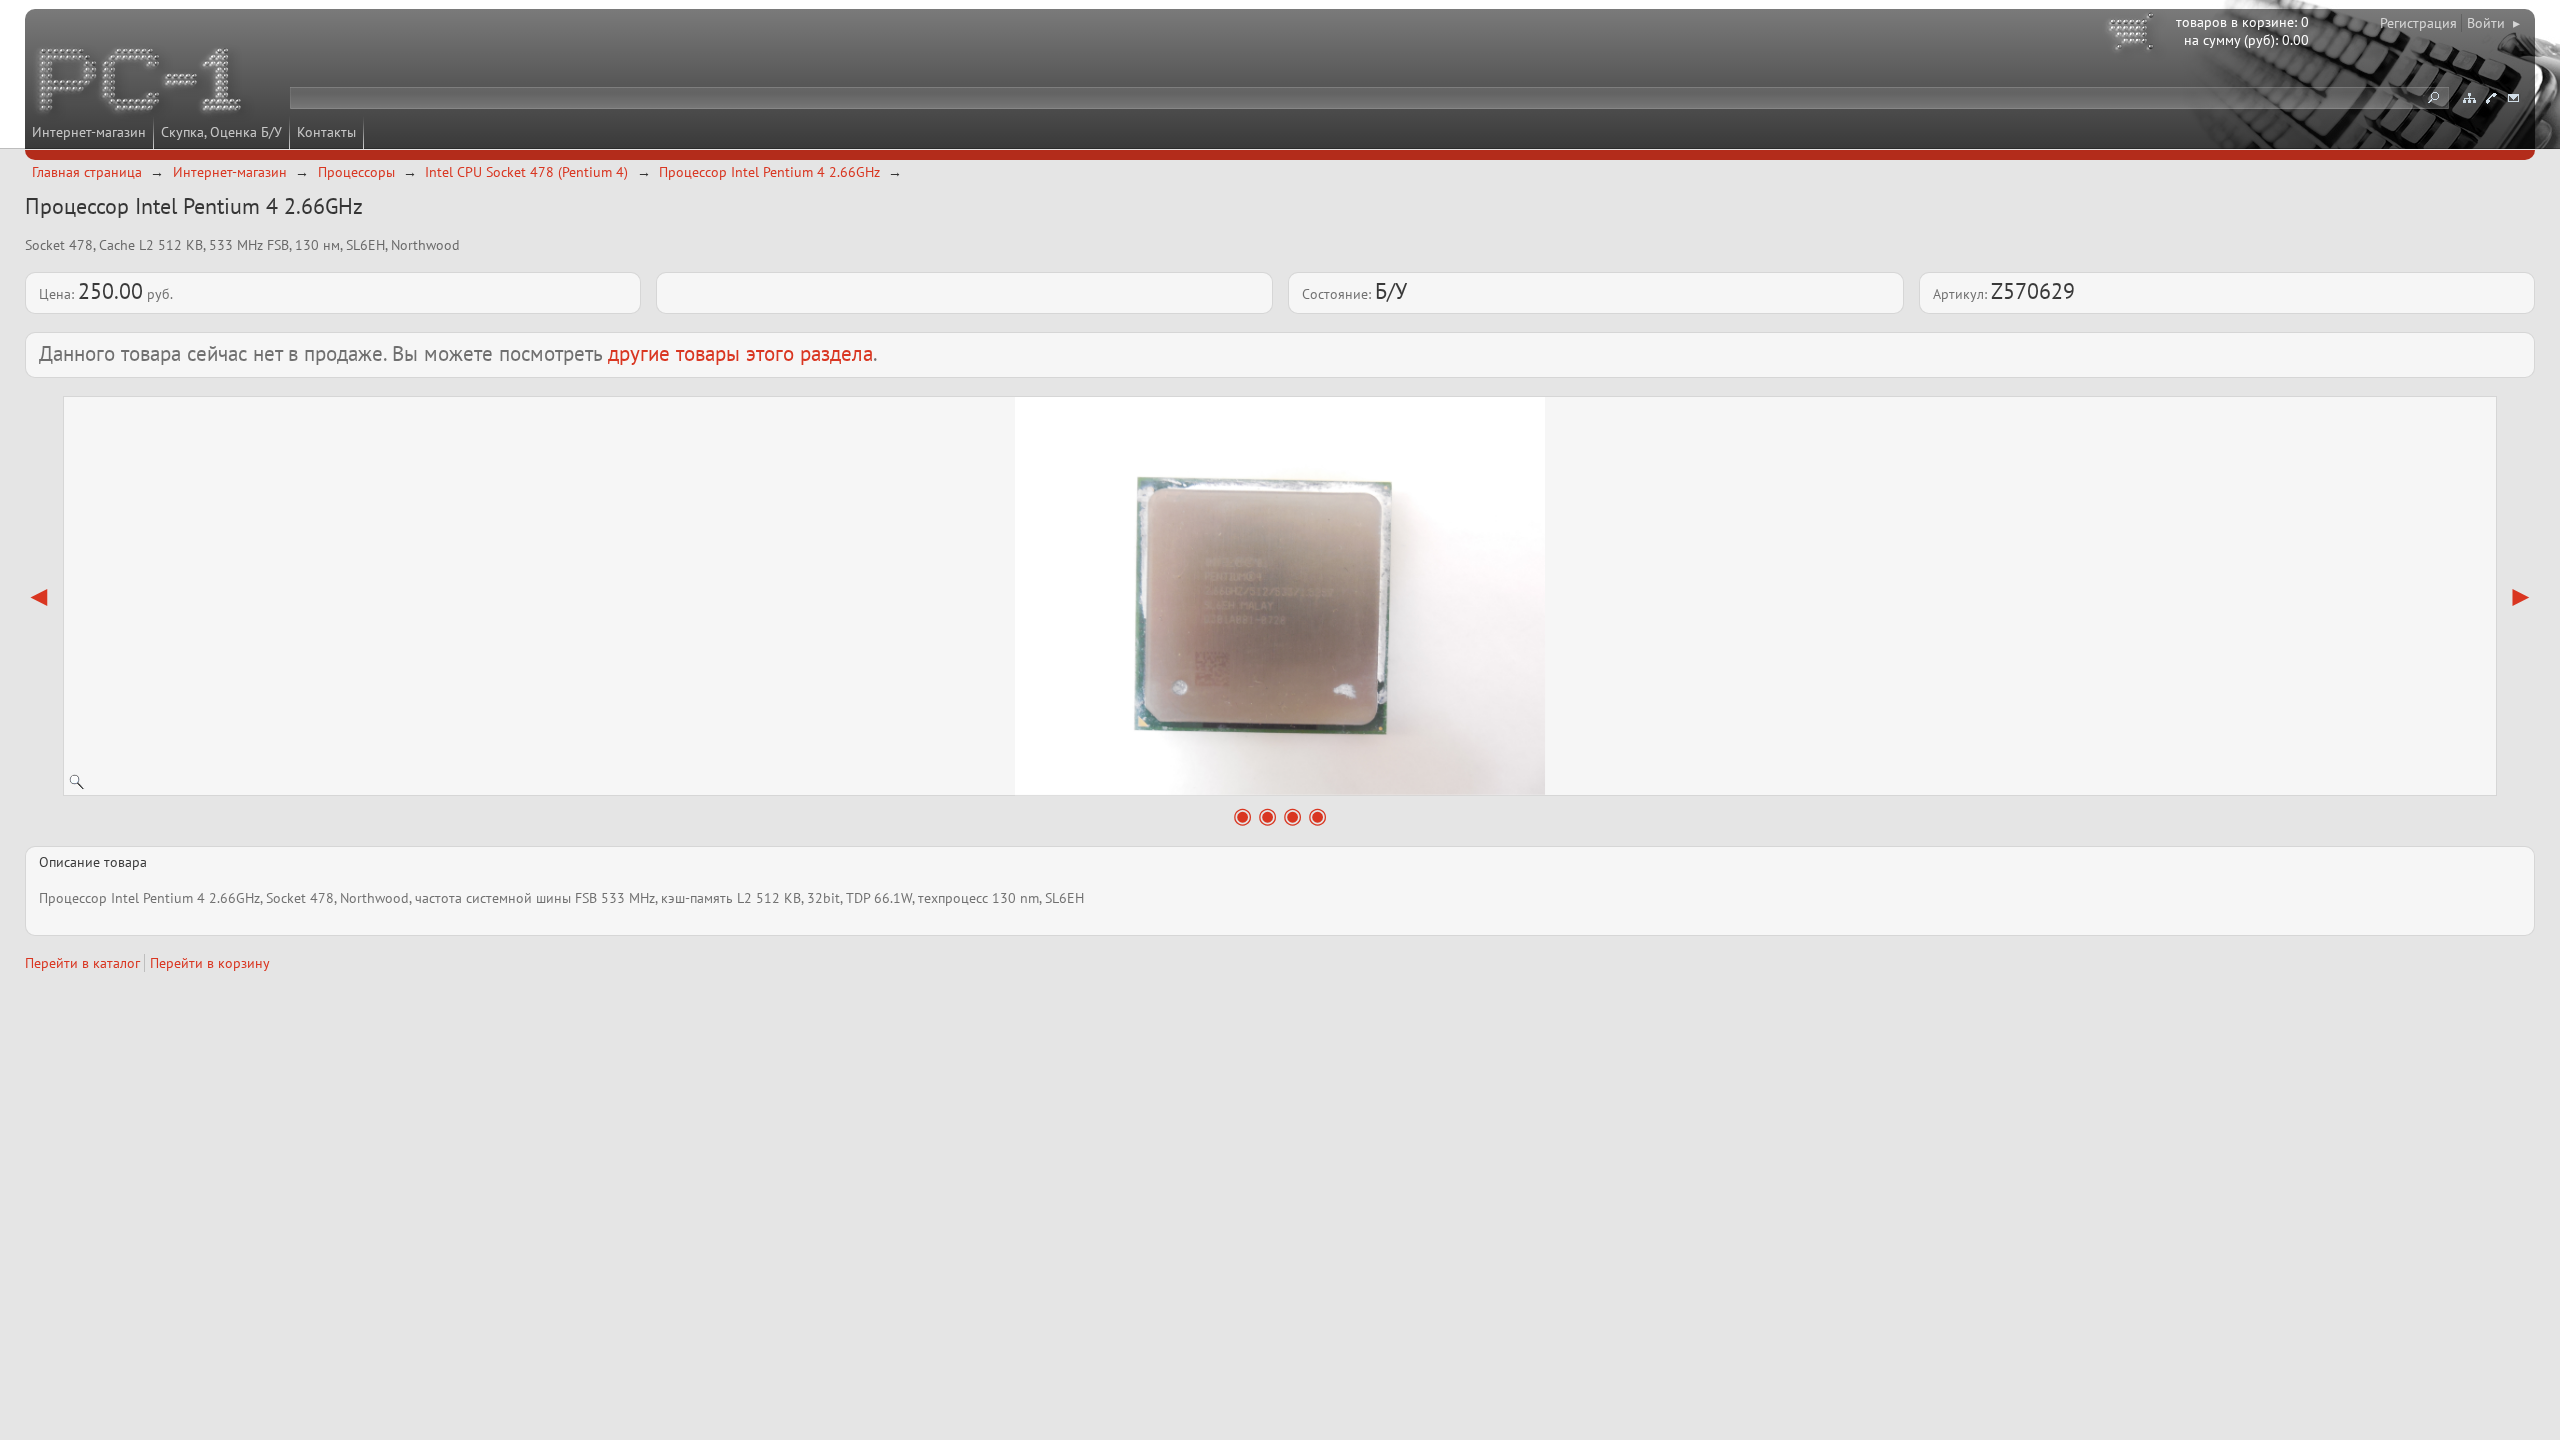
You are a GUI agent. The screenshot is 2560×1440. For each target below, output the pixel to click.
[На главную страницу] (142, 83)
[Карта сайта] (2469, 98)
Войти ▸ (2493, 23)
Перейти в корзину (210, 963)
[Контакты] (2491, 98)
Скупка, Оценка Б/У (221, 132)
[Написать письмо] (2513, 98)
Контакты (326, 132)
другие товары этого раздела (740, 353)
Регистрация (2418, 23)
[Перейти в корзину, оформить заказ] (2134, 35)
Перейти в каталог (82, 963)
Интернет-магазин (89, 132)
